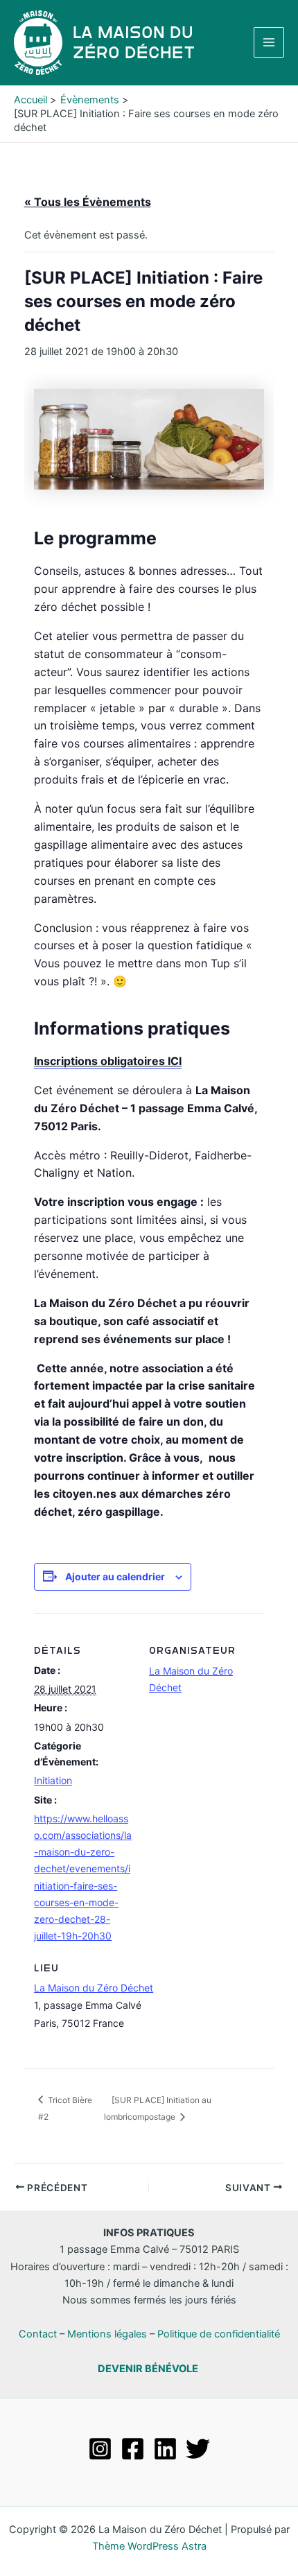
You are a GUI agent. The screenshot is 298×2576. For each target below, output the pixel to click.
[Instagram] (100, 2449)
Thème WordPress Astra (149, 2546)
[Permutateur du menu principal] (269, 42)
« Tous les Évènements (88, 202)
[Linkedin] (165, 2449)
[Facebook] (133, 2449)
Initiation (53, 1780)
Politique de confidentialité (219, 2334)
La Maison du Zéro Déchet (94, 1988)
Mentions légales (107, 2334)
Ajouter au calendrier (115, 1576)
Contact (38, 2334)
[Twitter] (198, 2449)
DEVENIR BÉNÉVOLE (148, 2369)
